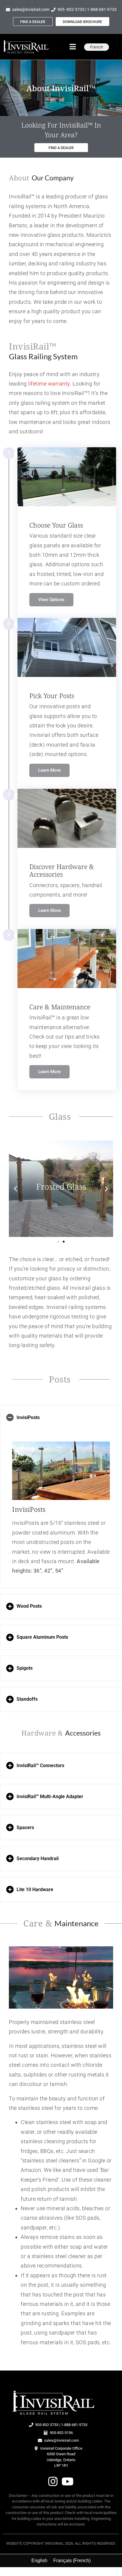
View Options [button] (51, 599)
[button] (16, 1189)
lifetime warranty (49, 384)
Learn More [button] (49, 770)
